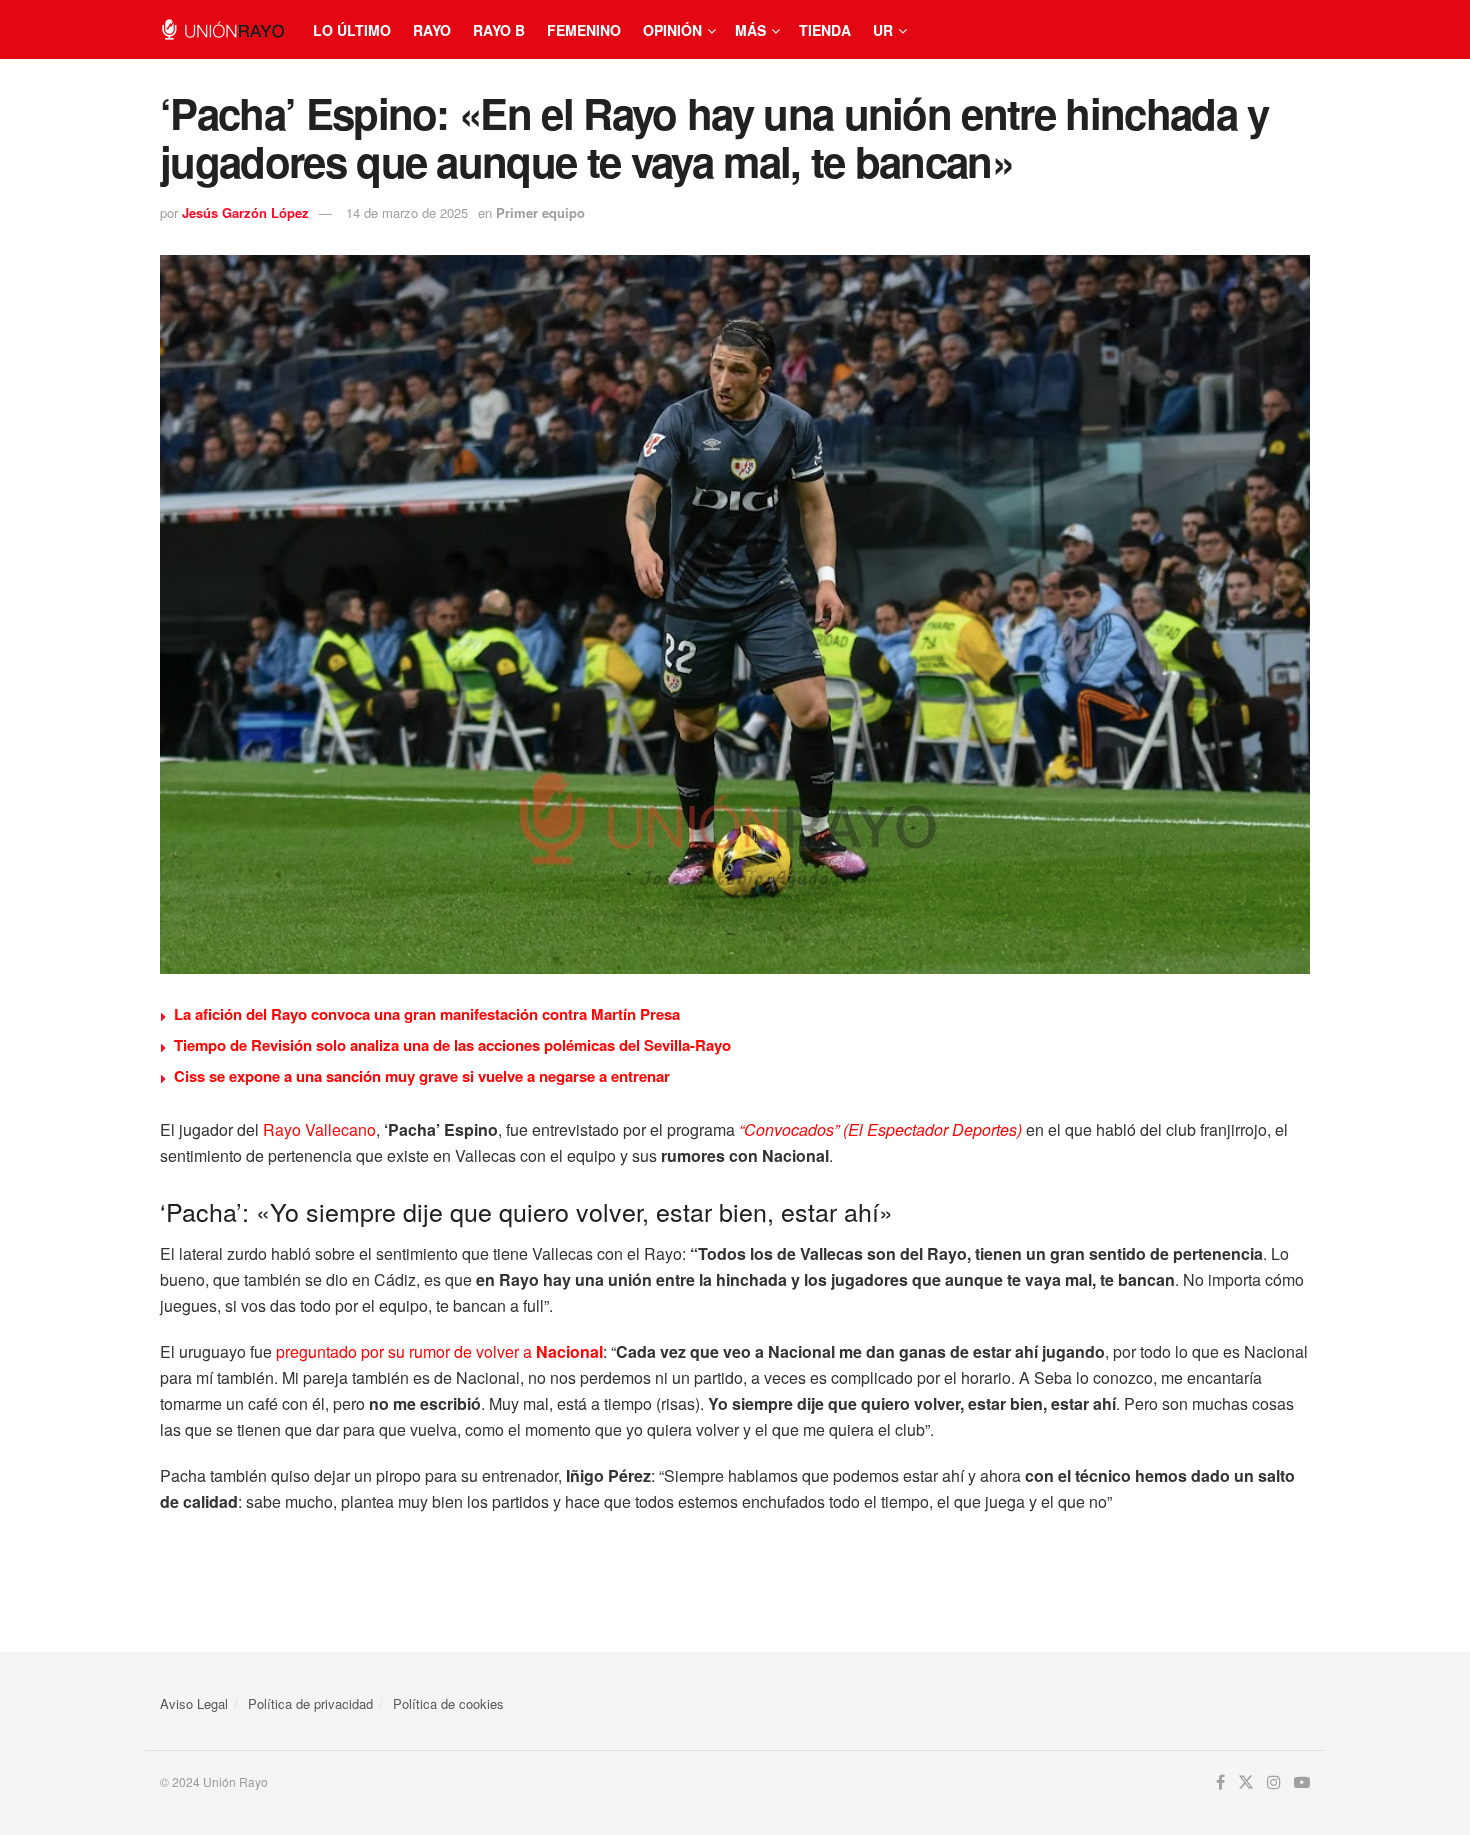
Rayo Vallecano (319, 1129)
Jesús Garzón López (245, 212)
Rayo (432, 30)
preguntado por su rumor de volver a (439, 1351)
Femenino (584, 30)
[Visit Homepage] (222, 29)
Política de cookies (448, 1703)
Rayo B (499, 30)
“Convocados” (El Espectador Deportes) (880, 1129)
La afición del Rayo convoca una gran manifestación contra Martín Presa (427, 1014)
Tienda (825, 30)
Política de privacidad (310, 1703)
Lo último (352, 30)
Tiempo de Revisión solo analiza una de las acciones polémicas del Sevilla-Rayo (452, 1045)
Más (750, 30)
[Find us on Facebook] (1220, 1782)
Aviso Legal (194, 1703)
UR (883, 30)
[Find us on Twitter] (1246, 1782)
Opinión (672, 30)
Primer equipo (540, 212)
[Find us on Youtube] (1302, 1782)
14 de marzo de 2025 (407, 212)
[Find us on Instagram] (1274, 1782)
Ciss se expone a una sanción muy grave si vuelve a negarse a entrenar (422, 1076)
